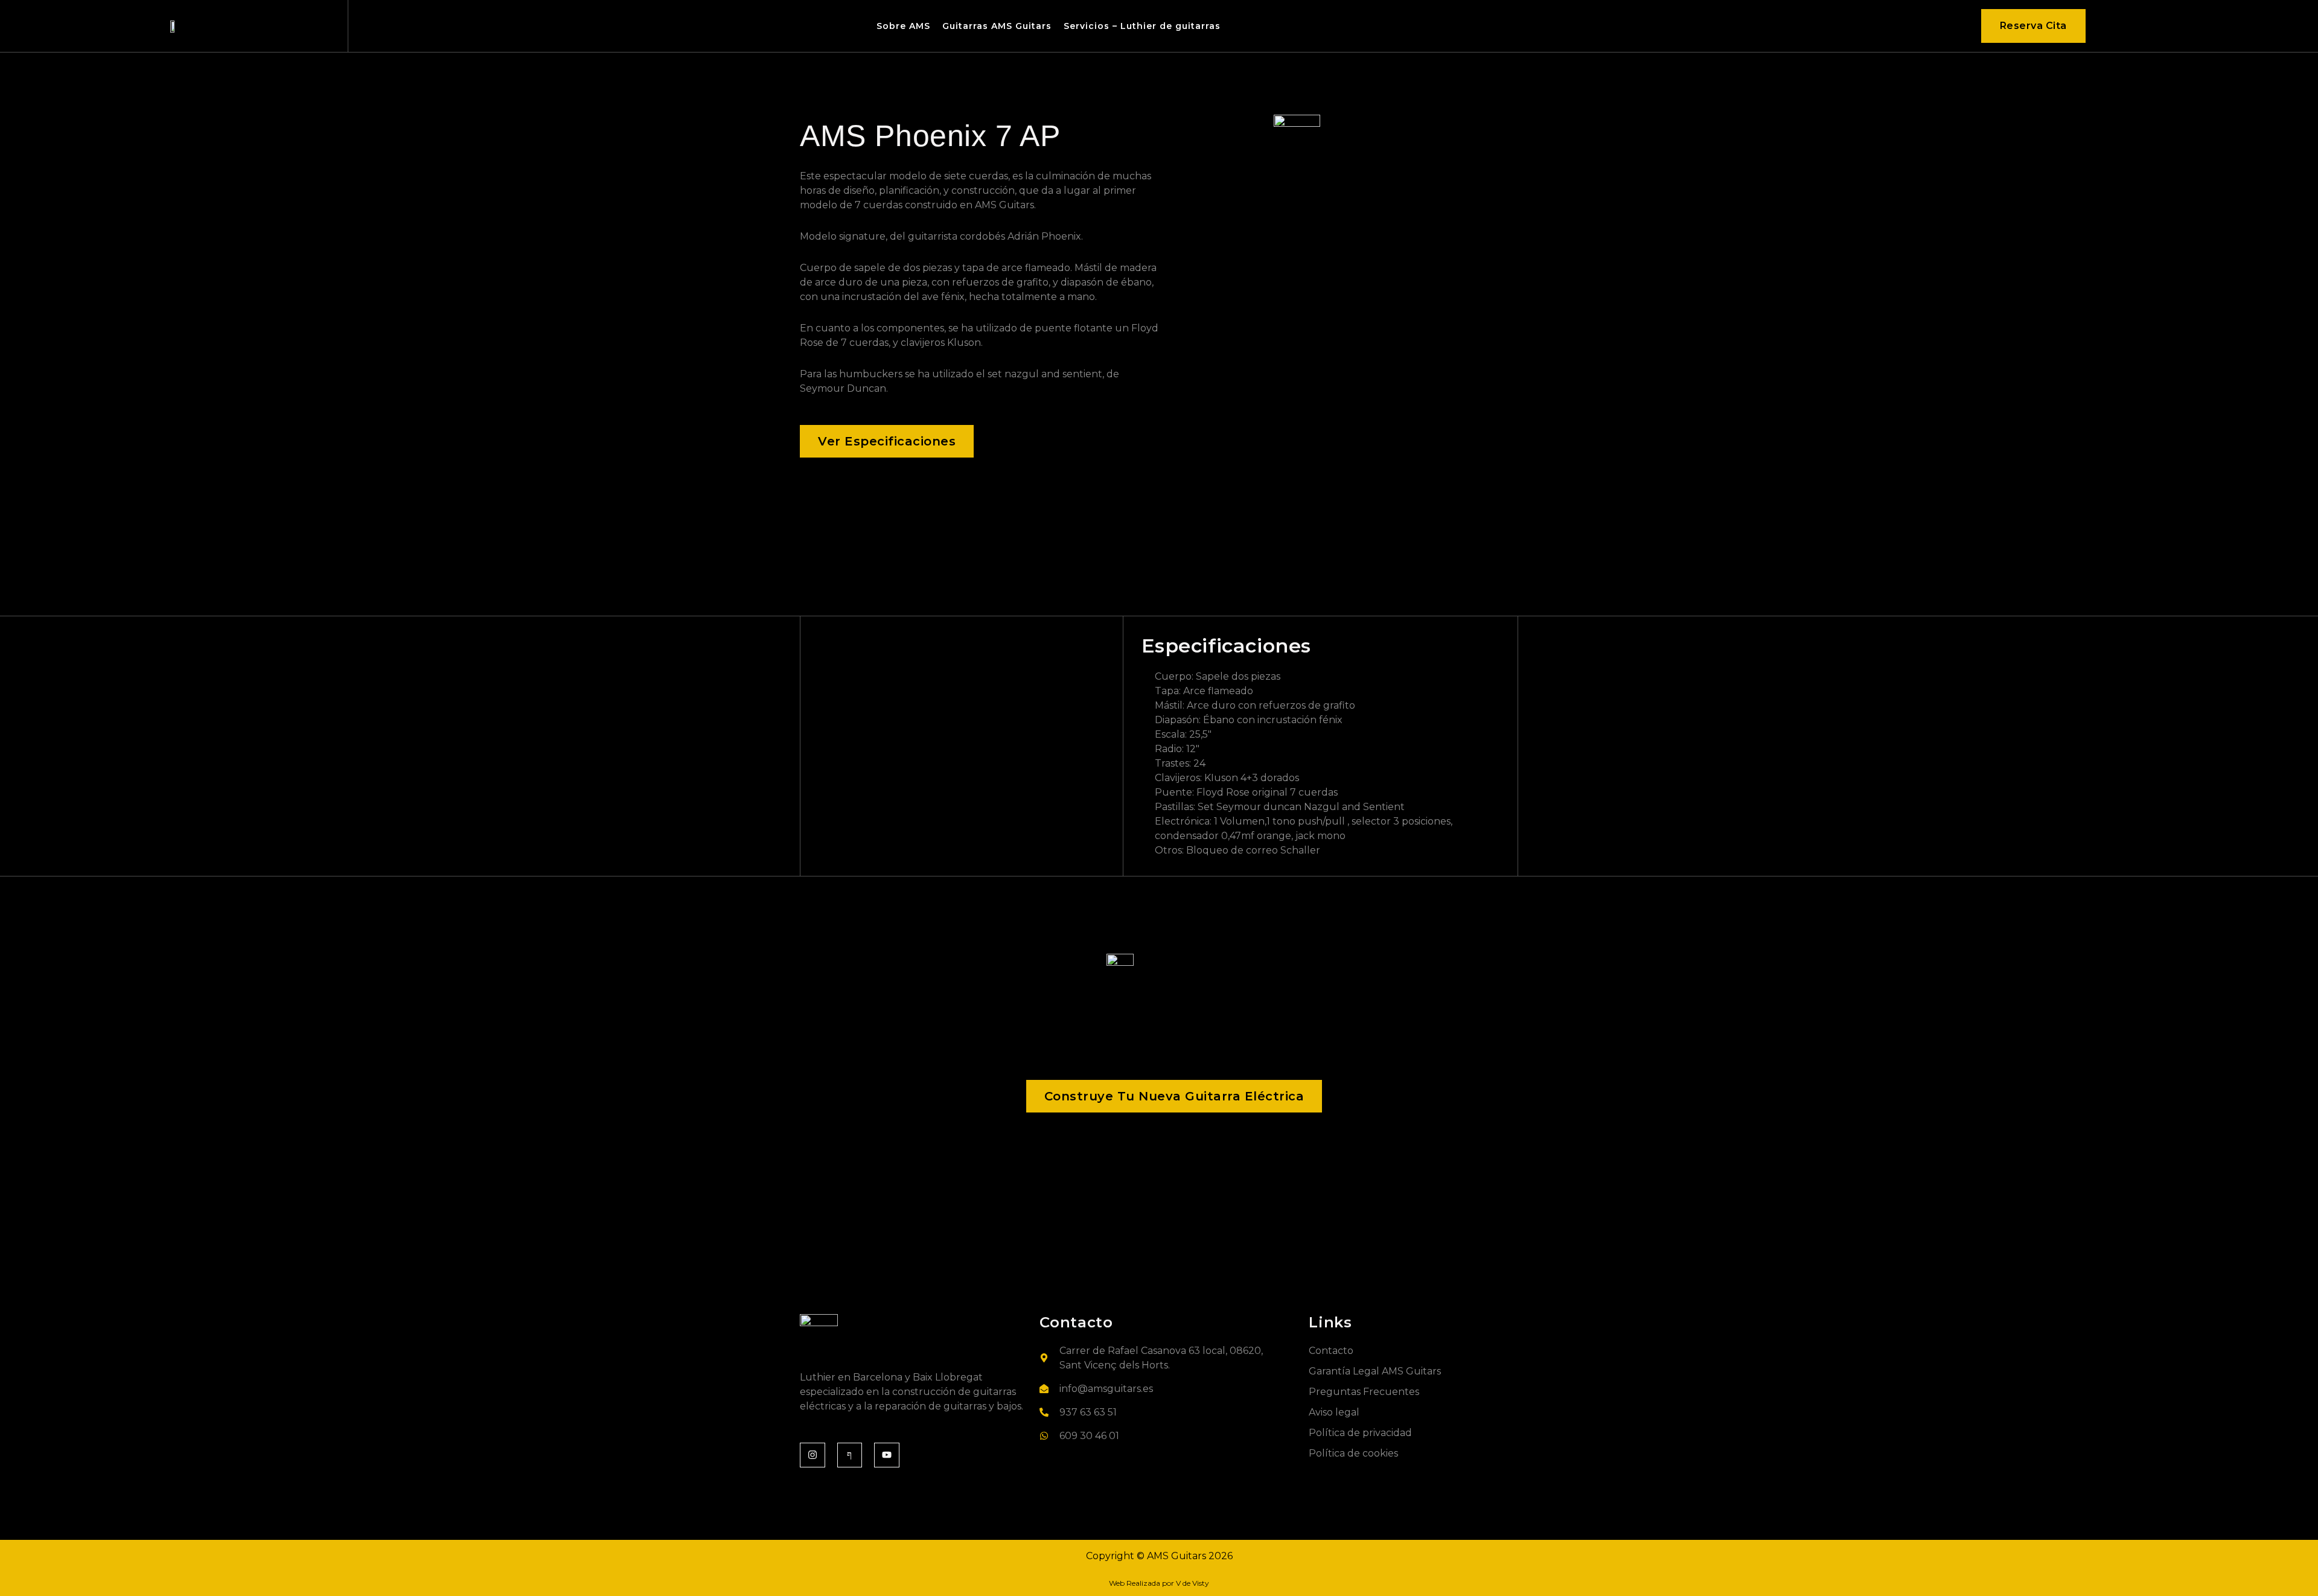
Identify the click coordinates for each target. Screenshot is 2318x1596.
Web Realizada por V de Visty (1159, 1583)
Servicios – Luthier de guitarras (1142, 26)
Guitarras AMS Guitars (997, 26)
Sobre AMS (903, 26)
